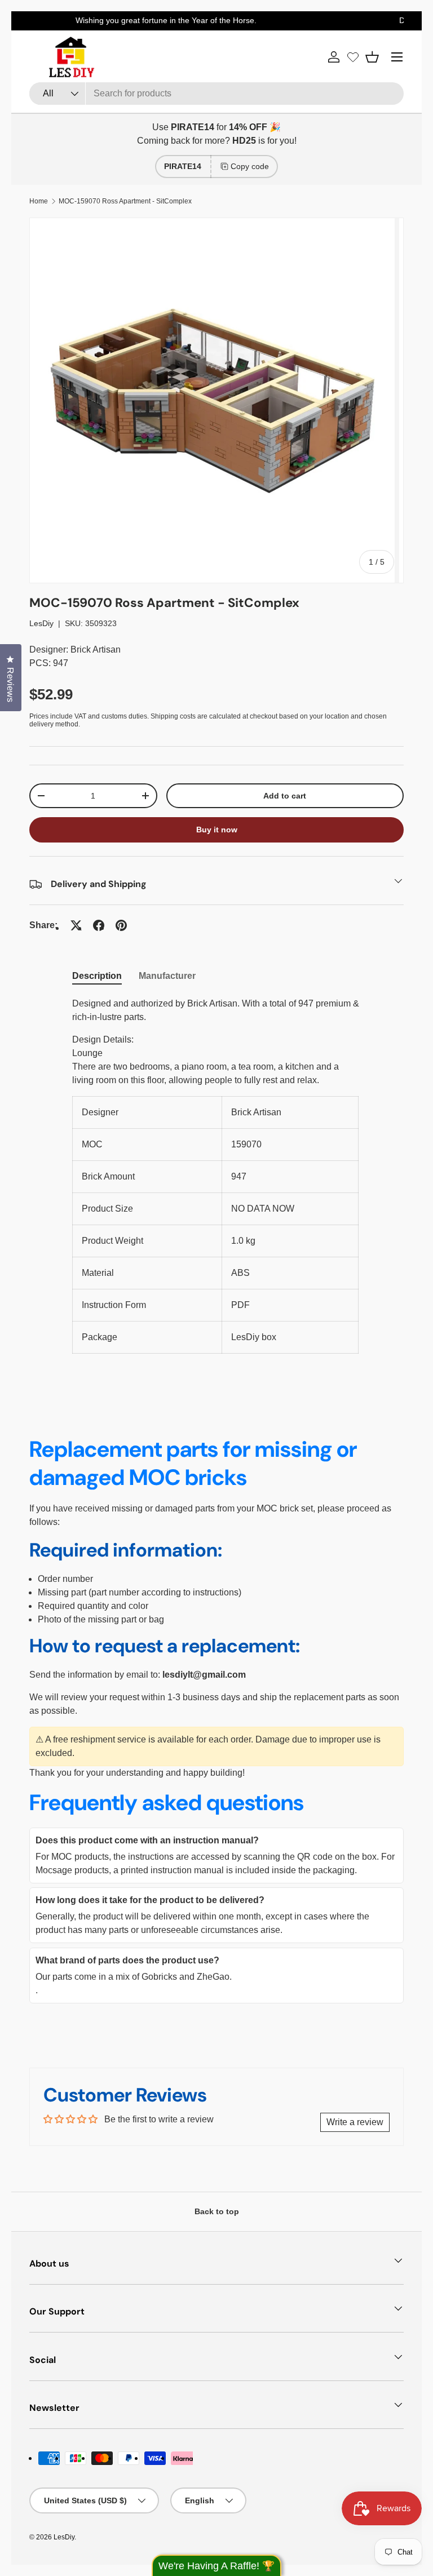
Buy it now (217, 830)
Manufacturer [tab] (167, 976)
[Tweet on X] (76, 925)
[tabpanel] (216, 1175)
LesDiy (41, 623)
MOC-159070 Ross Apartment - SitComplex (125, 201)
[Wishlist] (353, 57)
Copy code (250, 166)
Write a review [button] (355, 2122)
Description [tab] (97, 976)
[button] (372, 57)
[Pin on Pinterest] (121, 925)
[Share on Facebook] (99, 925)
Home (39, 201)
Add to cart (285, 796)
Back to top (217, 2211)
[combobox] (216, 94)
